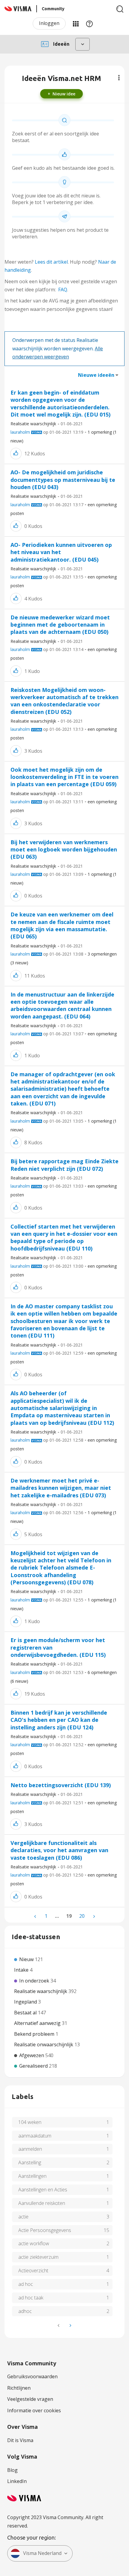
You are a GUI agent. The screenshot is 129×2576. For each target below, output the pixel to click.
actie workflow (34, 2243)
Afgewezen (32, 2055)
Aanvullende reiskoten (42, 2203)
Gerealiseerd (34, 2066)
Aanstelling (30, 2162)
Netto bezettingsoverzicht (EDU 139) (61, 1785)
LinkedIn (17, 2481)
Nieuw (27, 1959)
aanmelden (30, 2149)
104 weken (30, 2122)
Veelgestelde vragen (30, 2399)
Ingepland (26, 2002)
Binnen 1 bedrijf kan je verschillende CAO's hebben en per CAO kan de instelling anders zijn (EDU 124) (59, 1720)
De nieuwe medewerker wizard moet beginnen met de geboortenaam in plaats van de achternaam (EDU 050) (60, 625)
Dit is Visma (20, 2440)
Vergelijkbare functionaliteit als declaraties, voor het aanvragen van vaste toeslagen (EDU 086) (59, 1850)
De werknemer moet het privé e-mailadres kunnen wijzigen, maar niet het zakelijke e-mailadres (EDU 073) (61, 1488)
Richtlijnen (19, 2388)
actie (23, 2217)
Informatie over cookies (34, 2410)
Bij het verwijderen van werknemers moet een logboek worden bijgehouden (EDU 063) (64, 849)
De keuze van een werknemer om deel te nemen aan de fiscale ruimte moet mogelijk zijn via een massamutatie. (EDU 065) (62, 925)
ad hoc (26, 2284)
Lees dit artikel (51, 262)
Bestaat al (26, 2013)
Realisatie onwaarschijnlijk (44, 2044)
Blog (12, 2470)
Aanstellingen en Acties (43, 2190)
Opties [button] (119, 78)
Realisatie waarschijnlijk (33, 424)
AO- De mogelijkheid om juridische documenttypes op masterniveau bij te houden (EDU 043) (63, 480)
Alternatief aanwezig (38, 2023)
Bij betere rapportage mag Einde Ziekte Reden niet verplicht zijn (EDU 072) (64, 1165)
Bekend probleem (35, 2034)
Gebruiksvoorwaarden (32, 2376)
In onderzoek (35, 1981)
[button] (16, 453)
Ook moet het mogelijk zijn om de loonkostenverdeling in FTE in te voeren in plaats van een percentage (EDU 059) (64, 777)
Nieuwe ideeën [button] (96, 375)
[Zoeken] (120, 9)
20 (82, 1916)
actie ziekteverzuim (38, 2257)
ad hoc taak (31, 2298)
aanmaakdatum (35, 2136)
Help (89, 23)
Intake (22, 1970)
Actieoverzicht (33, 2271)
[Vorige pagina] (36, 1916)
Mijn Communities (76, 23)
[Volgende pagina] (94, 1916)
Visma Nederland (42, 2553)
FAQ (63, 290)
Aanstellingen (32, 2176)
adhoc (25, 2311)
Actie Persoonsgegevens (45, 2230)
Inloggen (49, 23)
